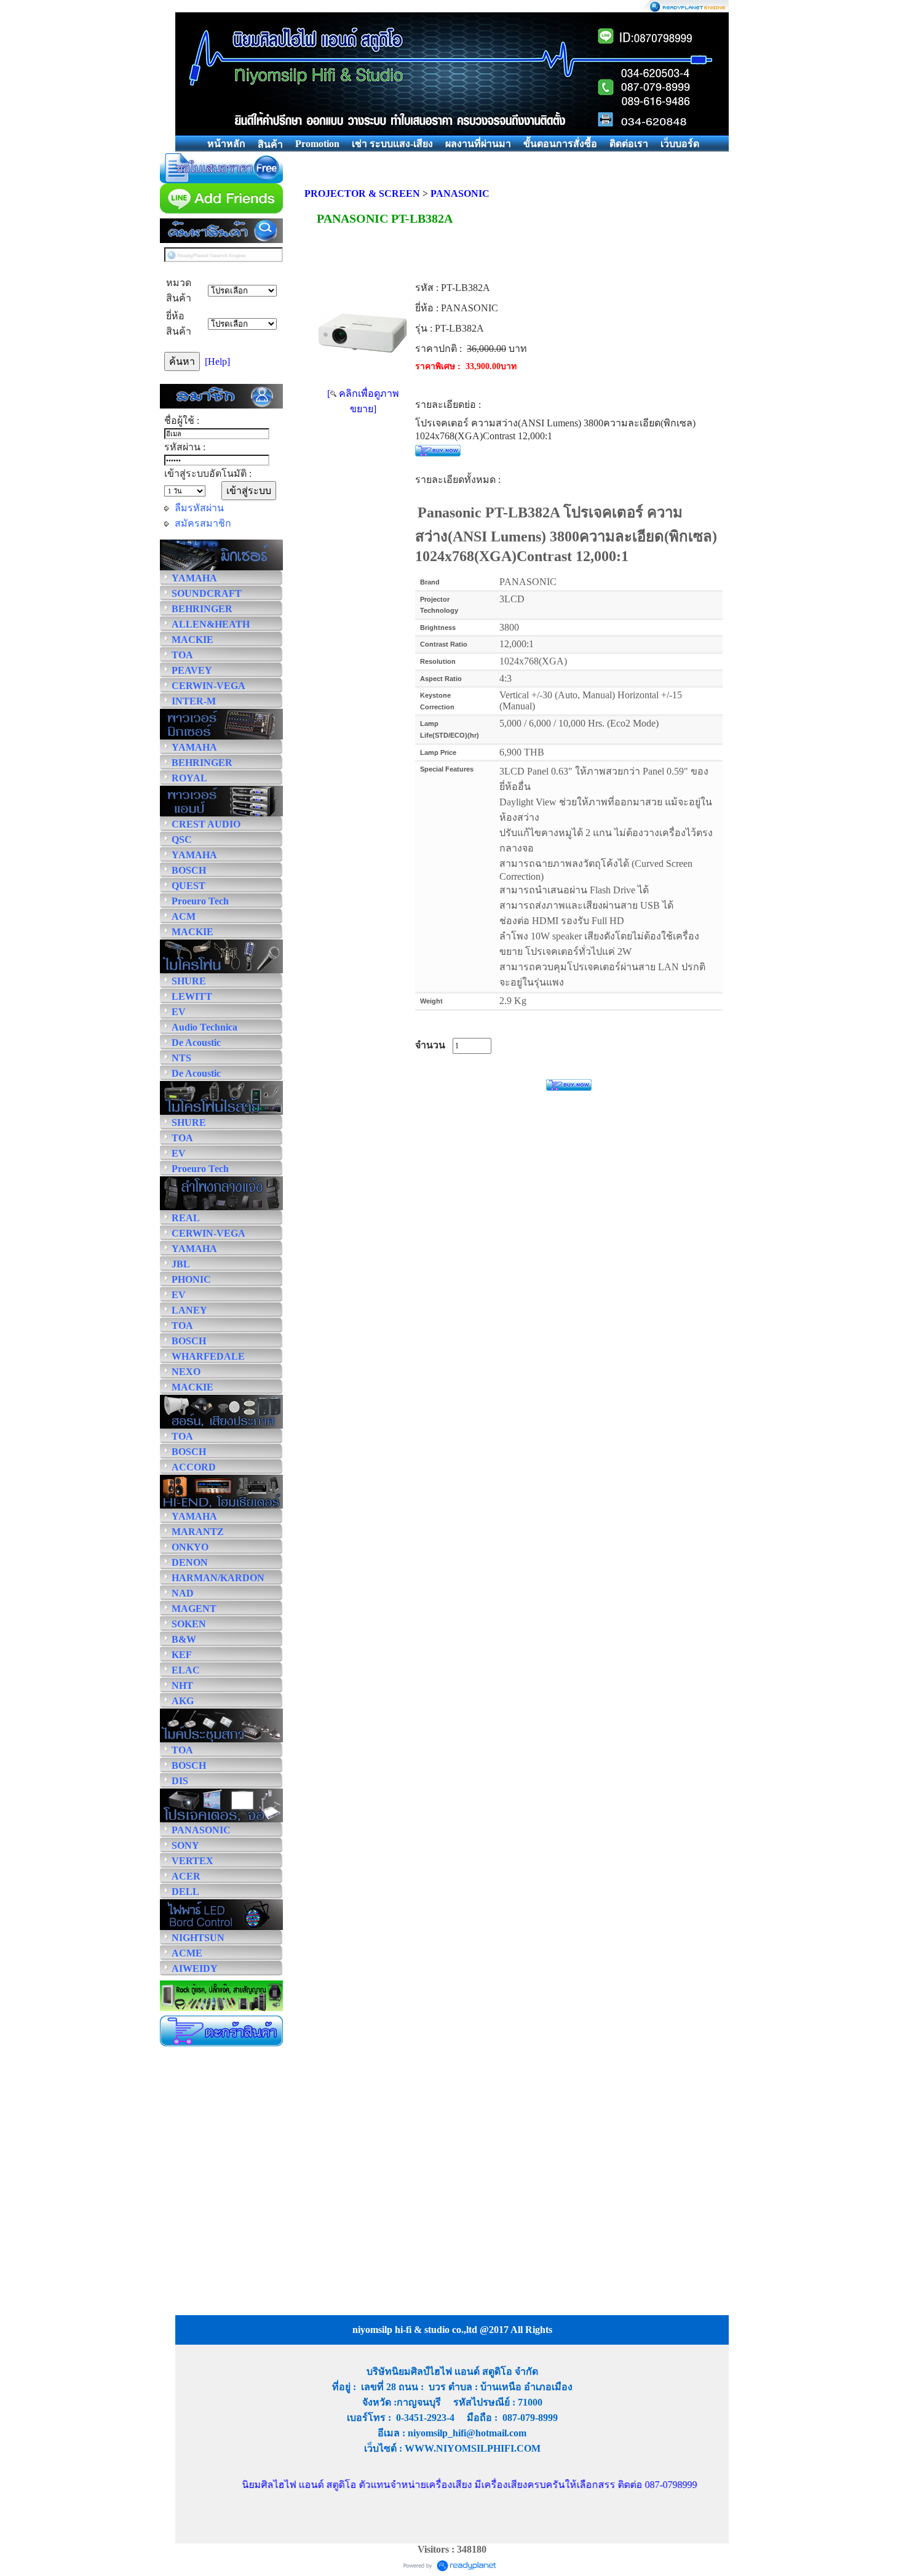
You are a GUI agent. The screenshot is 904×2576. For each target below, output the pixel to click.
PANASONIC (460, 193)
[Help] (217, 361)
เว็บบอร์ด (680, 144)
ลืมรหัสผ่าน (199, 508)
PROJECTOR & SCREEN (362, 193)
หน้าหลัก (226, 144)
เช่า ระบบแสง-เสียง (392, 144)
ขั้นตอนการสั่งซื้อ (560, 144)
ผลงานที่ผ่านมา (478, 144)
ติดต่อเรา (629, 144)
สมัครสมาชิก (203, 523)
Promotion (317, 144)
